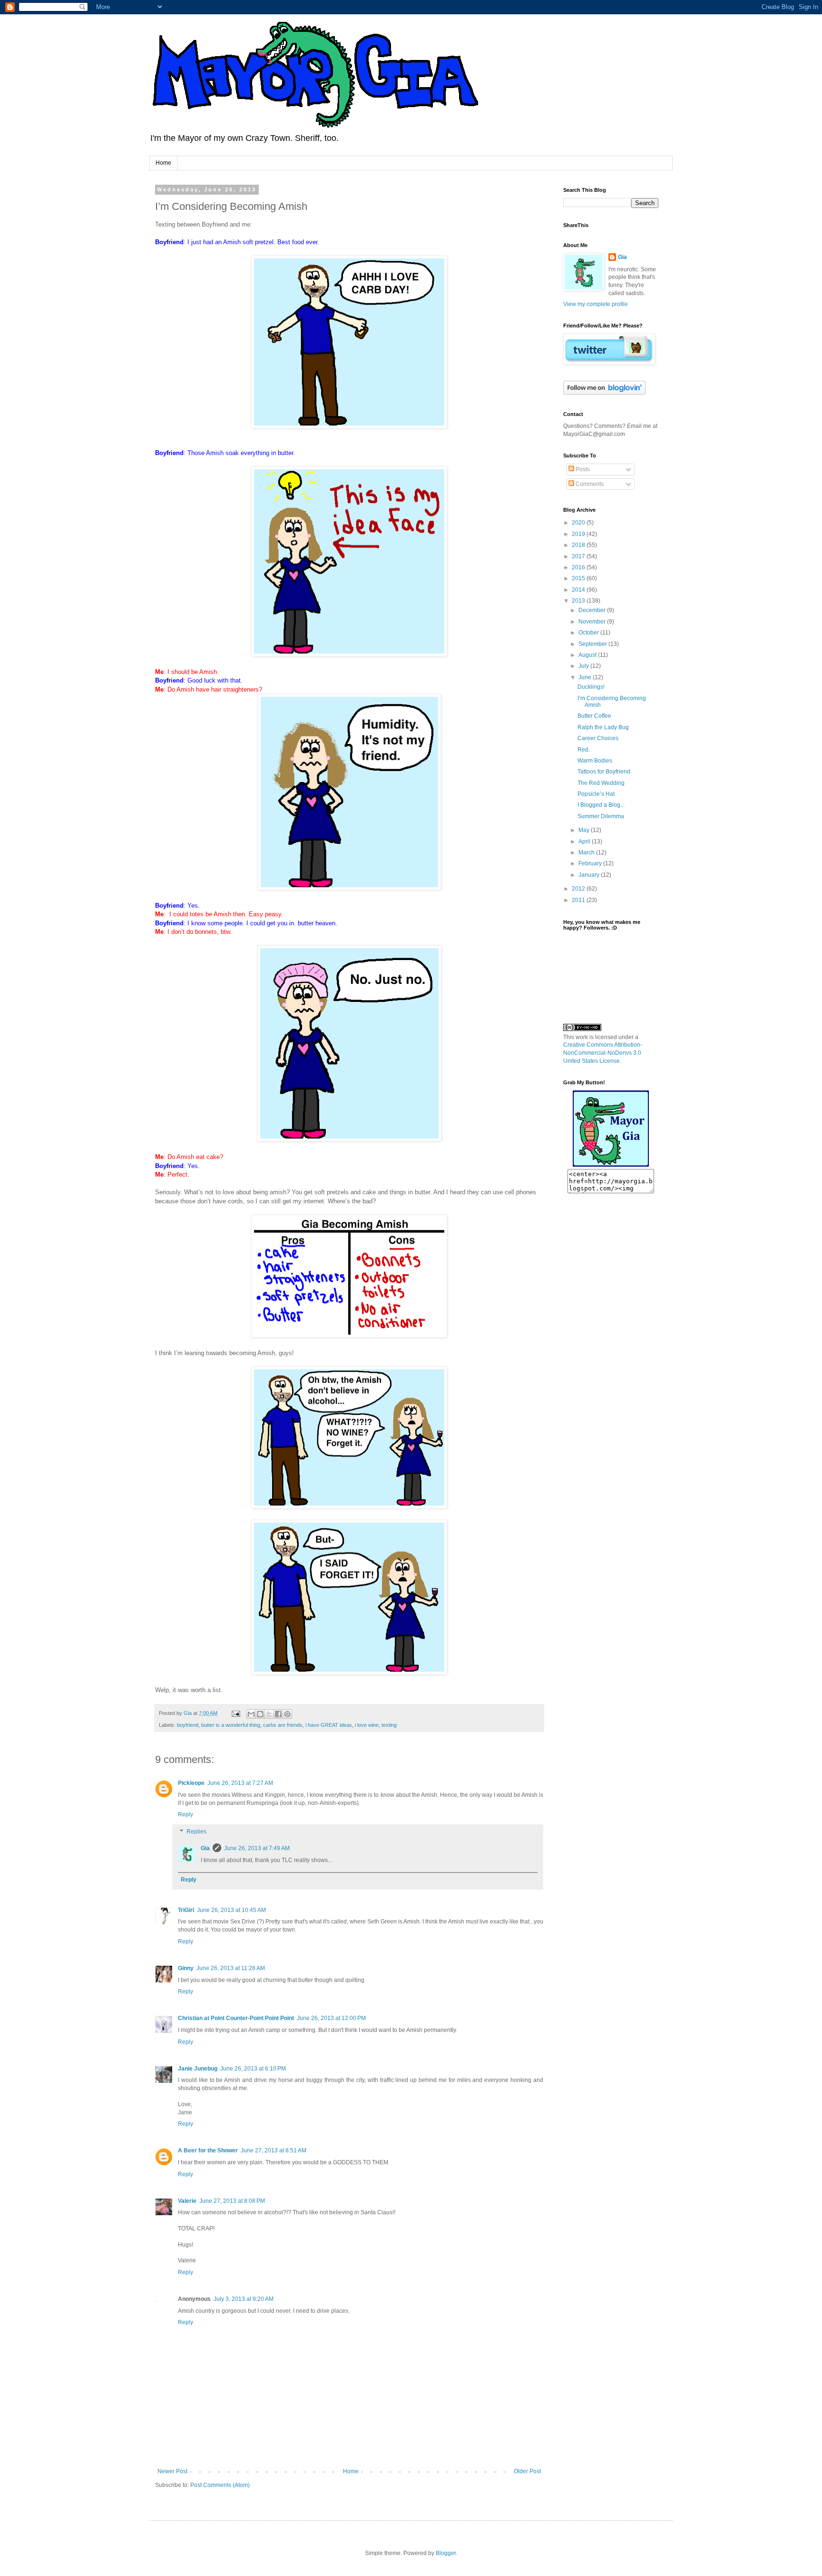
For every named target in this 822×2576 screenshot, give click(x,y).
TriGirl (186, 1910)
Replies (196, 1832)
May (585, 830)
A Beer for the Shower (208, 2150)
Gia (205, 1848)
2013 (579, 601)
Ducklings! (591, 687)
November (593, 622)
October (589, 633)
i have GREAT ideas (329, 1725)
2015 (579, 578)
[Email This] (251, 1714)
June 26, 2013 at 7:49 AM (257, 1848)
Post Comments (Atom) (220, 2485)
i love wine (367, 1725)
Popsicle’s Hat (596, 794)
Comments (589, 484)
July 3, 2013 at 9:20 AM (244, 2299)
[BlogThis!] (260, 1714)
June (586, 677)
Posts (582, 469)
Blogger (446, 2553)
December (593, 610)
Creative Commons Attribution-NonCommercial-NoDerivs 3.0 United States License (603, 1053)
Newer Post (172, 2471)
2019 (579, 534)
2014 (579, 590)
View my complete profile (596, 304)
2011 (579, 900)
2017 (579, 556)
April (585, 842)
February (591, 863)
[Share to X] (269, 1714)
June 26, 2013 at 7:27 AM (240, 1783)
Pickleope (191, 1783)
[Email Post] (235, 1713)
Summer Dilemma (601, 816)
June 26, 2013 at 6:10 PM (253, 2069)
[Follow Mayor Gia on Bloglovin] (604, 393)
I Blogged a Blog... (601, 805)
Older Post (527, 2471)
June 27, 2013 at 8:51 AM (274, 2150)
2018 (579, 545)
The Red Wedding (601, 783)
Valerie (187, 2201)
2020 (579, 523)
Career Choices (598, 738)
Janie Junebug (198, 2069)
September (593, 644)
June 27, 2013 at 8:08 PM (232, 2201)
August (588, 655)
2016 (579, 567)
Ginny (186, 1968)
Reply (186, 1814)
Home (163, 163)
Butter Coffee (594, 716)
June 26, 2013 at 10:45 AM (231, 1910)
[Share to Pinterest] (287, 1714)
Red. (584, 750)
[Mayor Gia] (611, 1165)
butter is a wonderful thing (231, 1725)
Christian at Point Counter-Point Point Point (236, 2018)
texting (389, 1725)
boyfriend (188, 1725)
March (587, 852)
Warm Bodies (595, 761)
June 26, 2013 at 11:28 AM (231, 1968)
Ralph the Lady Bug (603, 727)
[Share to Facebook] (278, 1714)
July (584, 666)
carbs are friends (283, 1725)
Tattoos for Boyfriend (604, 772)
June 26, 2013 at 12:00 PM (331, 2018)
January (590, 875)
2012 (579, 889)
